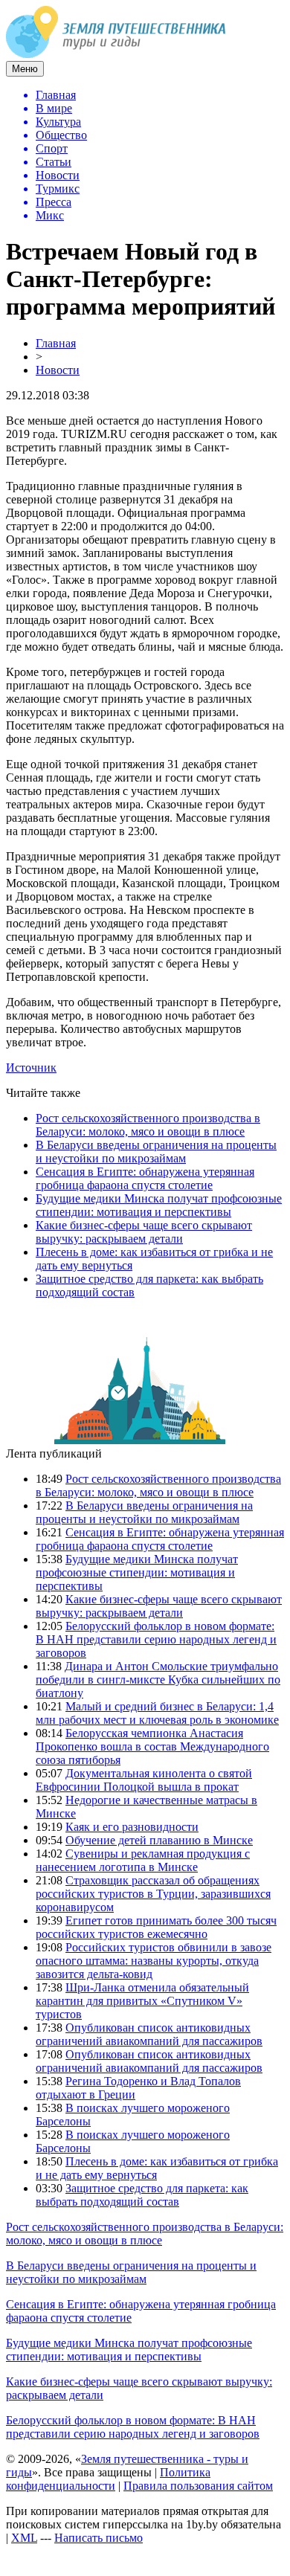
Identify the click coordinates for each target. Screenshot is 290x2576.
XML (24, 2538)
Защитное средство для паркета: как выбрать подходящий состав (142, 2195)
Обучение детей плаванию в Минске (159, 1840)
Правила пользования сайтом (198, 2486)
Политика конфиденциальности (108, 2479)
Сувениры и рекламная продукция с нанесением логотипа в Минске (143, 1860)
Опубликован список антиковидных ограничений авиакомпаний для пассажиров (149, 2034)
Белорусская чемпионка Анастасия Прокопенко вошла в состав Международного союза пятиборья (152, 1746)
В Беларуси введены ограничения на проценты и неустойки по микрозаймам (156, 1152)
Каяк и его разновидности (132, 1827)
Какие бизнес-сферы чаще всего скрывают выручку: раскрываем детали (144, 1232)
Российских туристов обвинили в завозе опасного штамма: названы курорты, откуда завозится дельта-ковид (154, 1961)
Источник (31, 1068)
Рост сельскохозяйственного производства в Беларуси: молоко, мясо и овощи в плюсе (148, 1125)
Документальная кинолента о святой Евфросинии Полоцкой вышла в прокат (144, 1780)
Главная (56, 343)
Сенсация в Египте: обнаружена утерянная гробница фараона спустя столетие (145, 1178)
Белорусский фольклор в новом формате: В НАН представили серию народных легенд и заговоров (156, 1639)
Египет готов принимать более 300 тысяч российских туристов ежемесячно (156, 1927)
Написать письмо (99, 2538)
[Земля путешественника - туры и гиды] (116, 54)
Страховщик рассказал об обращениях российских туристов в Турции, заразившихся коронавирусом (153, 1894)
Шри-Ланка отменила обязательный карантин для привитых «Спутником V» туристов (142, 2001)
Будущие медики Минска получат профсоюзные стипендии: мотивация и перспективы (159, 1205)
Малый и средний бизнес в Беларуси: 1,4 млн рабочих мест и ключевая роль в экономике (157, 1713)
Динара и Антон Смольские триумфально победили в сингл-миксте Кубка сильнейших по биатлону (158, 1680)
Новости (58, 370)
